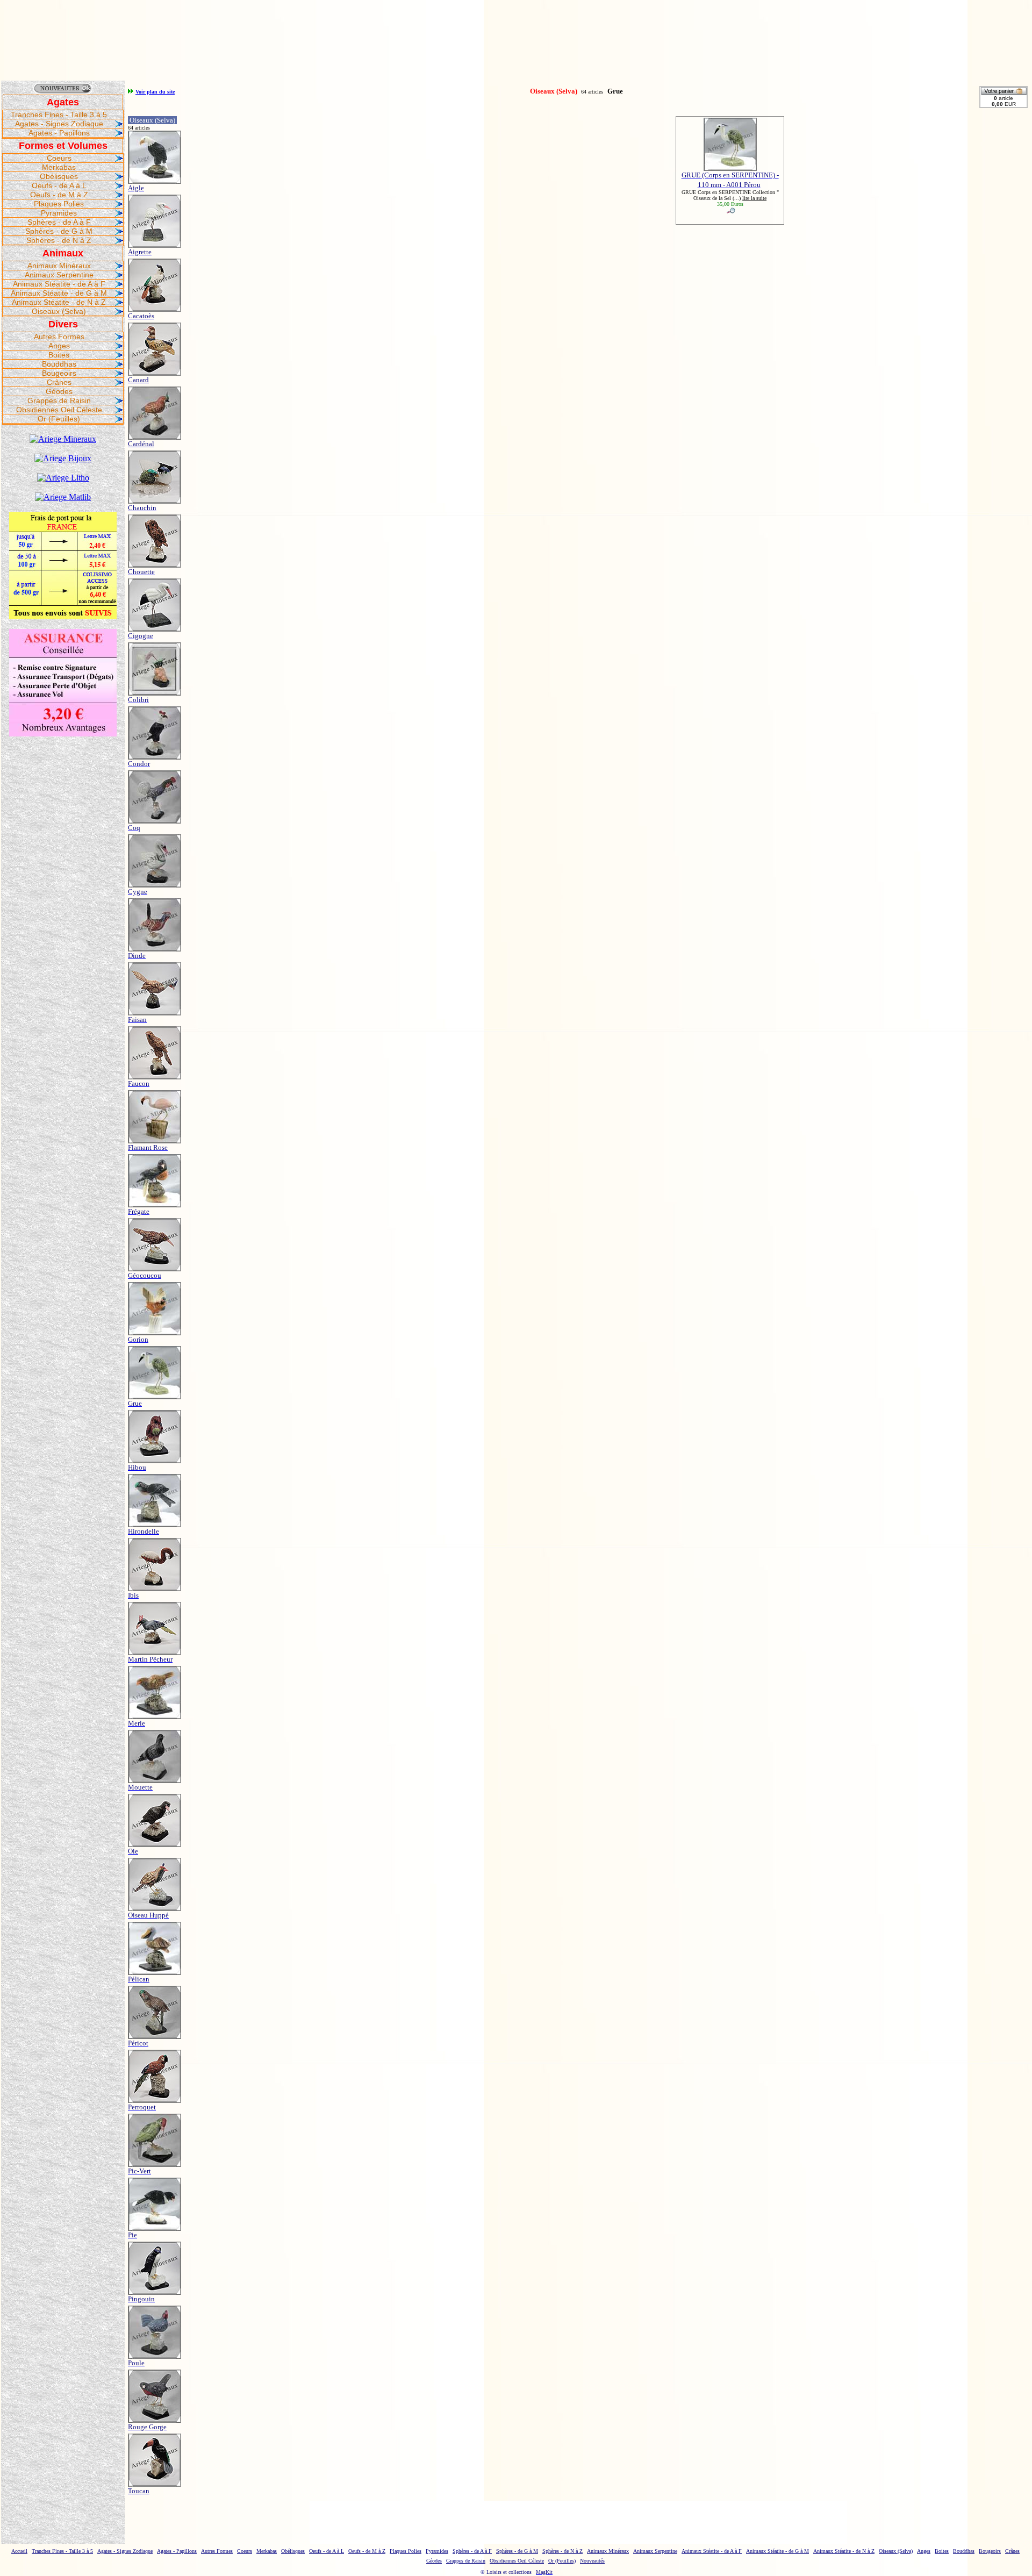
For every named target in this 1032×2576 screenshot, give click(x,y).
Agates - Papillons (59, 133)
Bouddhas (59, 364)
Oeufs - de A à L (59, 185)
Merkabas (59, 167)
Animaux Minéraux (59, 266)
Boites (59, 355)
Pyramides (59, 213)
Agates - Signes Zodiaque (59, 124)
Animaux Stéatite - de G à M (59, 293)
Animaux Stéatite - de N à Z (59, 302)
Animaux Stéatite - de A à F (59, 284)
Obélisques (59, 176)
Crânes (59, 382)
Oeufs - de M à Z (59, 195)
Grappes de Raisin (59, 400)
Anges (59, 346)
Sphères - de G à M (59, 231)
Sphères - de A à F (59, 222)
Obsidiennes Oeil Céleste (59, 410)
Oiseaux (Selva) (59, 311)
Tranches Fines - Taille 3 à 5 (59, 115)
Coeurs (59, 158)
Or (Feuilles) (59, 419)
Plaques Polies (59, 204)
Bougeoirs (59, 373)
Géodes (59, 391)
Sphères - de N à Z (59, 240)
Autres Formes (59, 337)
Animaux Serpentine (59, 275)
